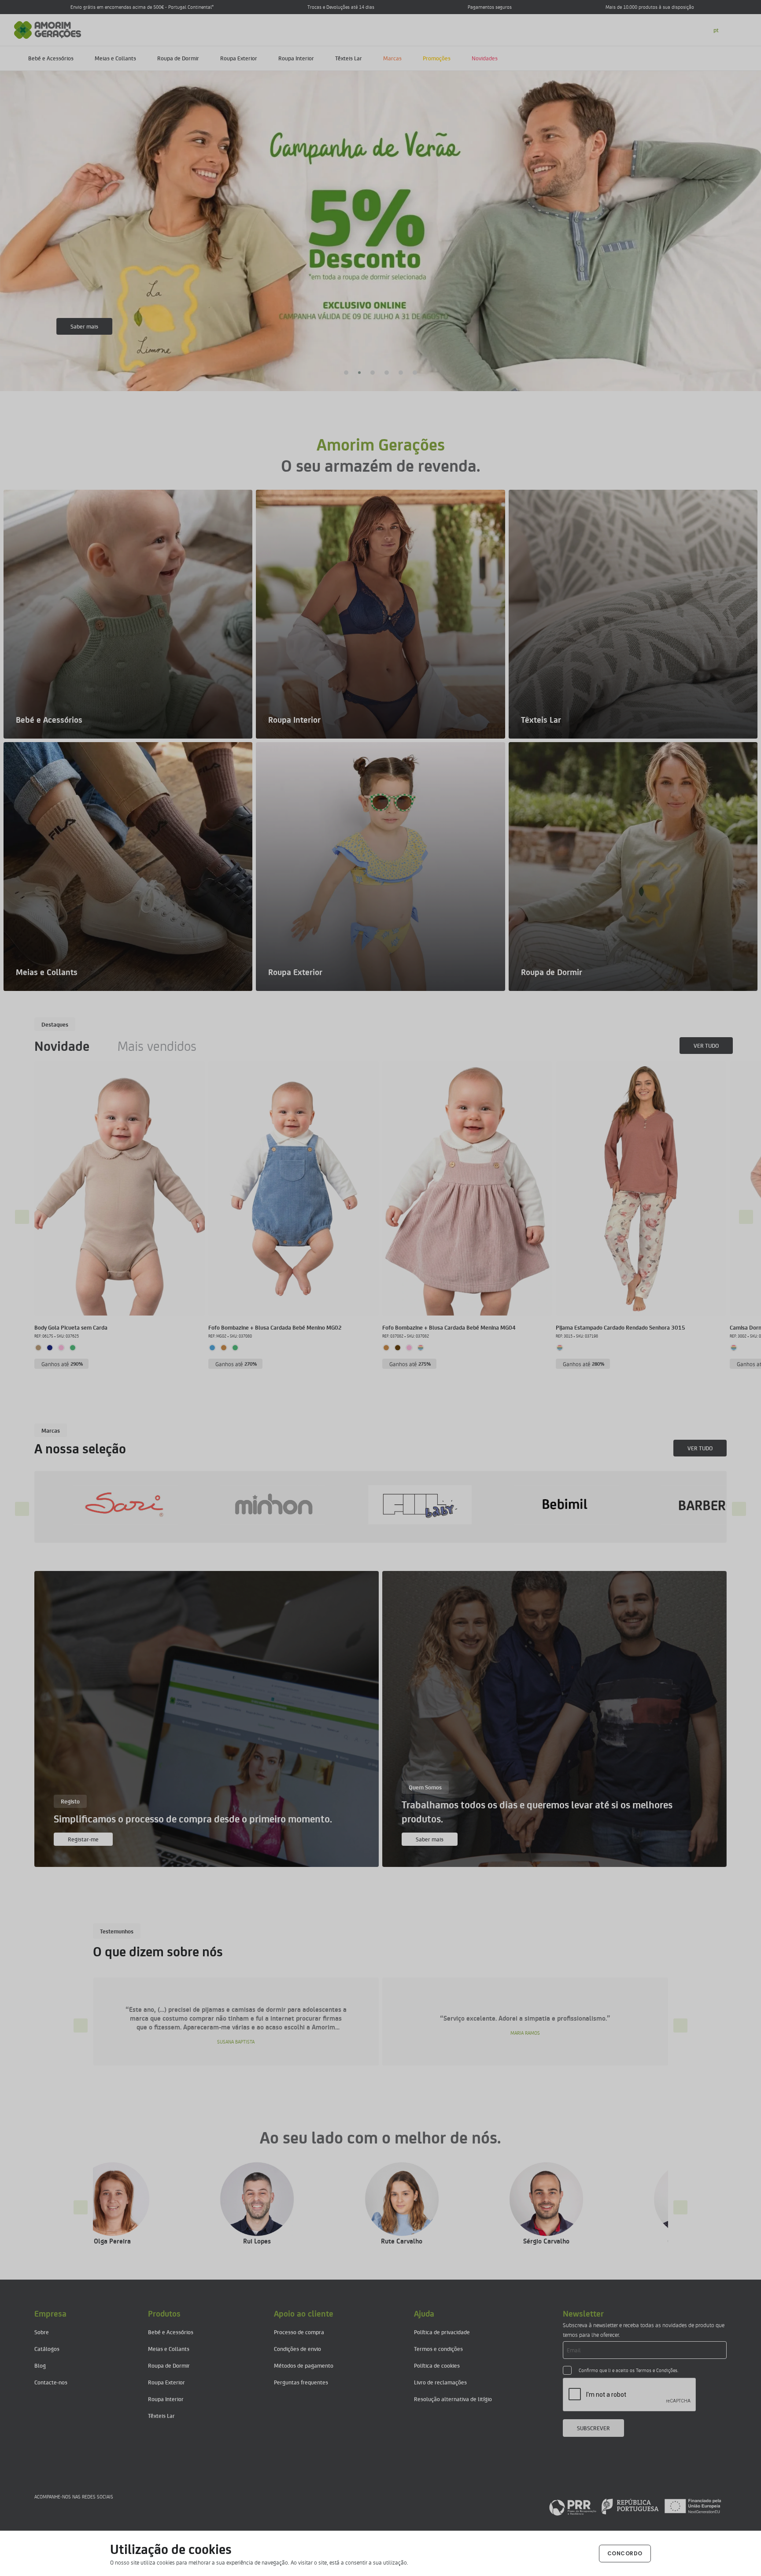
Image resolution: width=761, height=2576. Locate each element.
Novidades (485, 58)
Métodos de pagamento (304, 2365)
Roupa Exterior (239, 58)
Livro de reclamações (440, 2382)
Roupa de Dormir (178, 58)
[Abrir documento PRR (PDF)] (635, 2506)
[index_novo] (48, 29)
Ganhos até (62, 1364)
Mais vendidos (157, 1046)
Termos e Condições (657, 2370)
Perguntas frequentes (301, 2382)
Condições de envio (297, 2349)
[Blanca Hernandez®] (436, 1505)
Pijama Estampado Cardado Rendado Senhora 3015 (621, 1327)
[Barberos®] (289, 1505)
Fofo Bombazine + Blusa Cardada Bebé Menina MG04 (449, 1327)
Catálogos (47, 2349)
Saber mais (84, 326)
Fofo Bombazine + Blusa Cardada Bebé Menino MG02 (275, 1327)
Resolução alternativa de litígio (453, 2399)
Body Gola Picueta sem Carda (71, 1327)
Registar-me (83, 1839)
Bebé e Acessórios (51, 58)
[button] (346, 373)
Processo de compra (299, 2332)
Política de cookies (437, 2365)
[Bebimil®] (142, 1505)
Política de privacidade (442, 2332)
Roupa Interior (296, 58)
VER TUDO (706, 1045)
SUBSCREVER (593, 2428)
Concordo (625, 2553)
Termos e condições (438, 2349)
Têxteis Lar (349, 58)
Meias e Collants (115, 58)
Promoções (437, 58)
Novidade (62, 1046)
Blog (40, 2365)
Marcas (392, 58)
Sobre (42, 2332)
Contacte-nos (51, 2382)
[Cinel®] (583, 1505)
